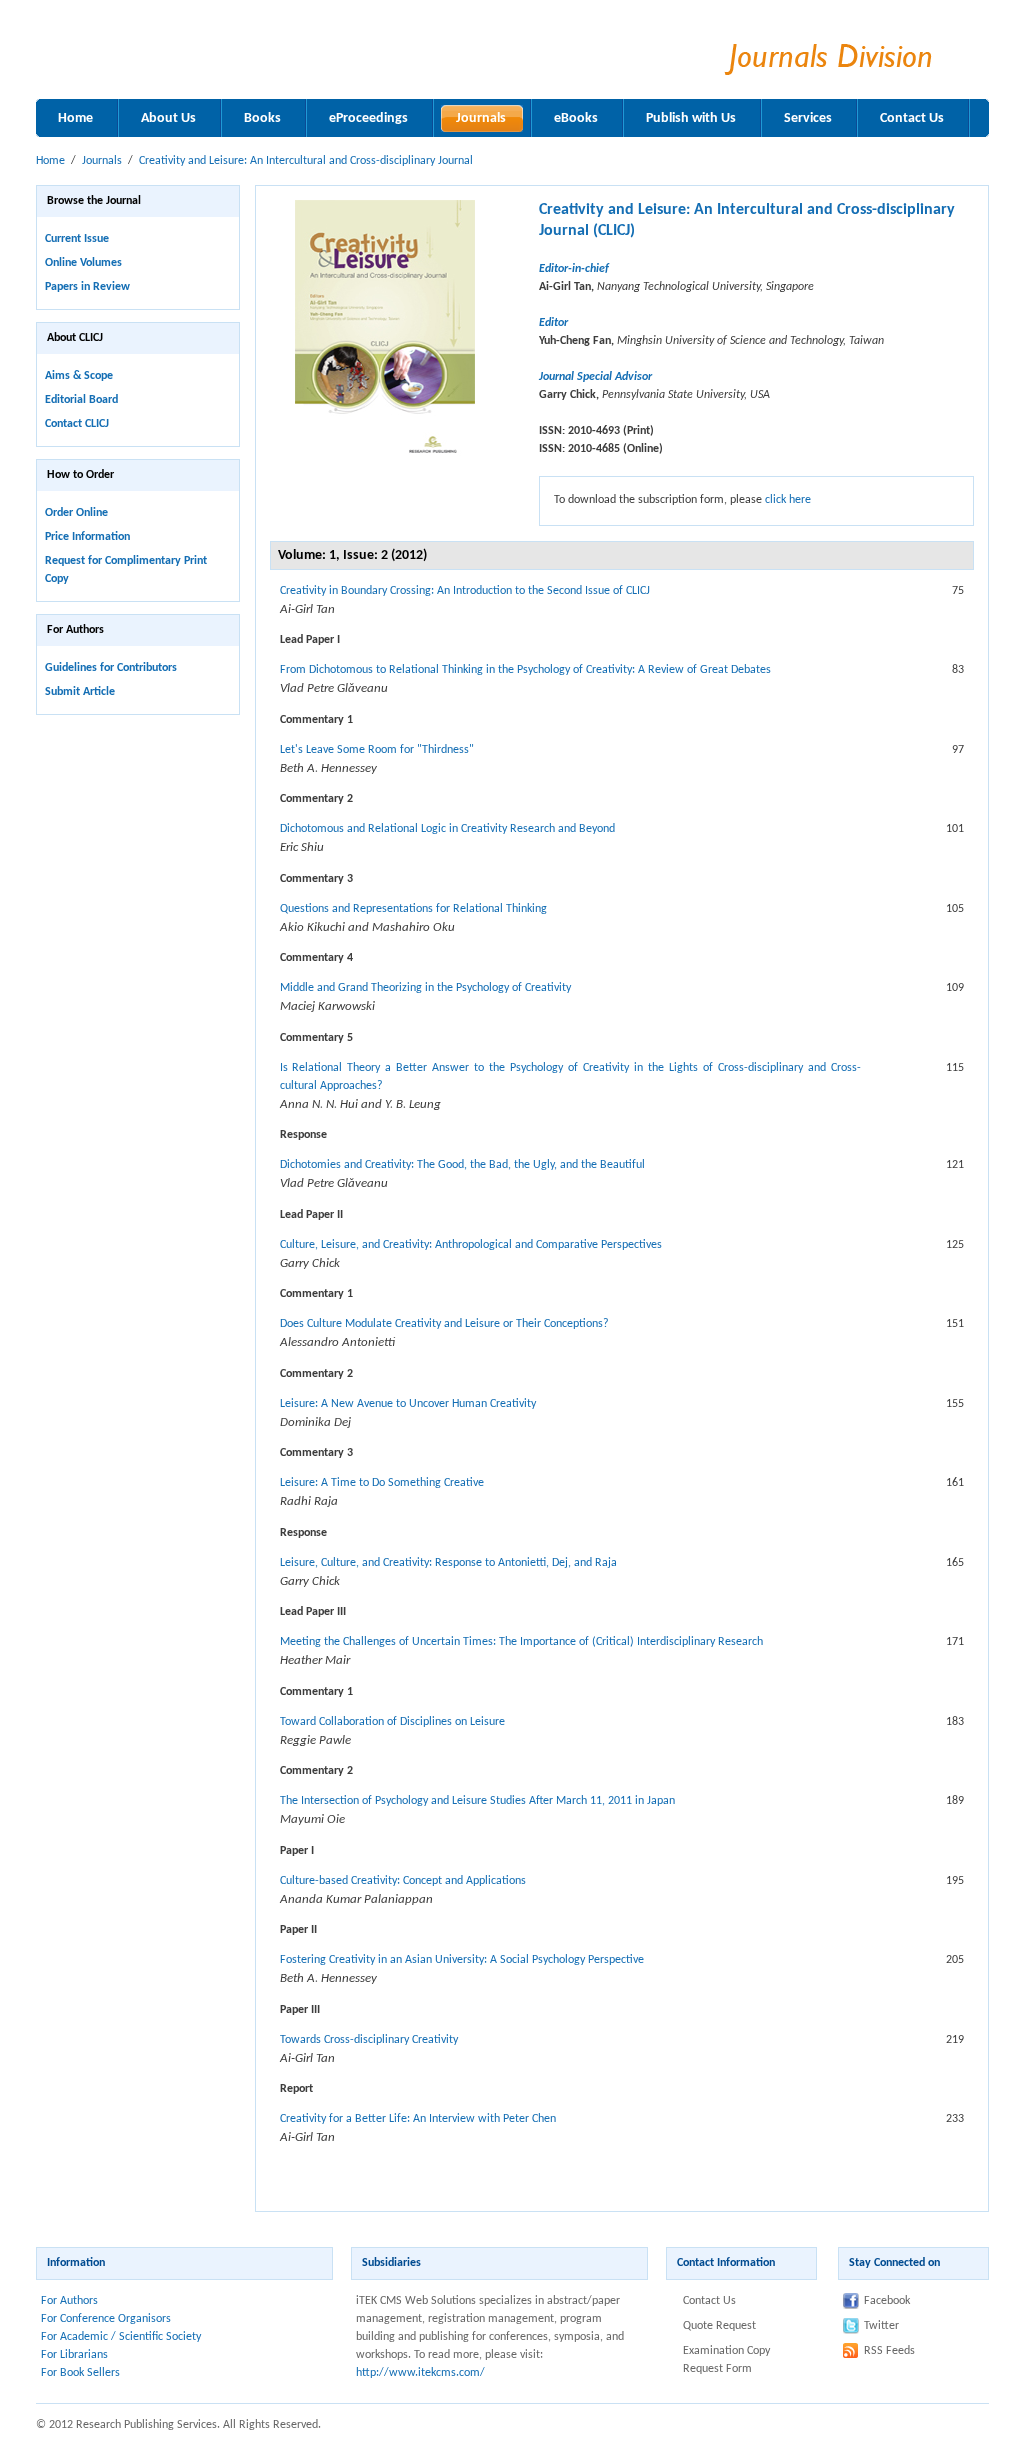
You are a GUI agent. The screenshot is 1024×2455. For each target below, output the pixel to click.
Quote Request (719, 2326)
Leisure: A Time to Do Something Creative (382, 1483)
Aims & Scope (79, 376)
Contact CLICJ (77, 424)
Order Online (76, 513)
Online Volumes (83, 263)
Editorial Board (81, 400)
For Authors (69, 2301)
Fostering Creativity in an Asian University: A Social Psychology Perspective (462, 1960)
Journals (102, 161)
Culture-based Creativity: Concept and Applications (403, 1881)
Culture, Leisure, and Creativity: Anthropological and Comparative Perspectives (471, 1245)
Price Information (87, 537)
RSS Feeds (889, 2351)
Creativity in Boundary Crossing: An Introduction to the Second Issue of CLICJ (465, 591)
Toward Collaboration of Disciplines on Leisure (392, 1722)
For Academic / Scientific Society (121, 2337)
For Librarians (74, 2355)
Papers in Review (87, 287)
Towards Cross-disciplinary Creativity (369, 2040)
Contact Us (709, 2301)
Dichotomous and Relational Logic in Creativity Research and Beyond (447, 829)
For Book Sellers (80, 2373)
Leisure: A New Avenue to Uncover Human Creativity (408, 1404)
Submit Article (80, 692)
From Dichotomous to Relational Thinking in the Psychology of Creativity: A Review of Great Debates (525, 670)
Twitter (881, 2326)
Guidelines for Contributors (111, 668)
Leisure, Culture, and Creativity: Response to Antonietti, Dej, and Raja (448, 1563)
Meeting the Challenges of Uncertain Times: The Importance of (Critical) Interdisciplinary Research (521, 1642)
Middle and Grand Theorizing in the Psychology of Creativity (425, 988)
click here (788, 500)
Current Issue (77, 239)
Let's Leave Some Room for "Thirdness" (377, 750)
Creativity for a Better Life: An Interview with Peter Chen (418, 2119)
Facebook (887, 2301)
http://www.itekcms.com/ (420, 2373)
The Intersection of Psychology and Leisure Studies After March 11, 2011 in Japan (477, 1801)
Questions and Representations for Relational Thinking (413, 909)
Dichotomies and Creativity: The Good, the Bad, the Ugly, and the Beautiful (462, 1165)
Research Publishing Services (288, 52)
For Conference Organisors (106, 2319)
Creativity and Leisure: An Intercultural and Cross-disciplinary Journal (306, 161)
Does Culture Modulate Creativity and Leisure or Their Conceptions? (444, 1324)
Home (50, 161)
